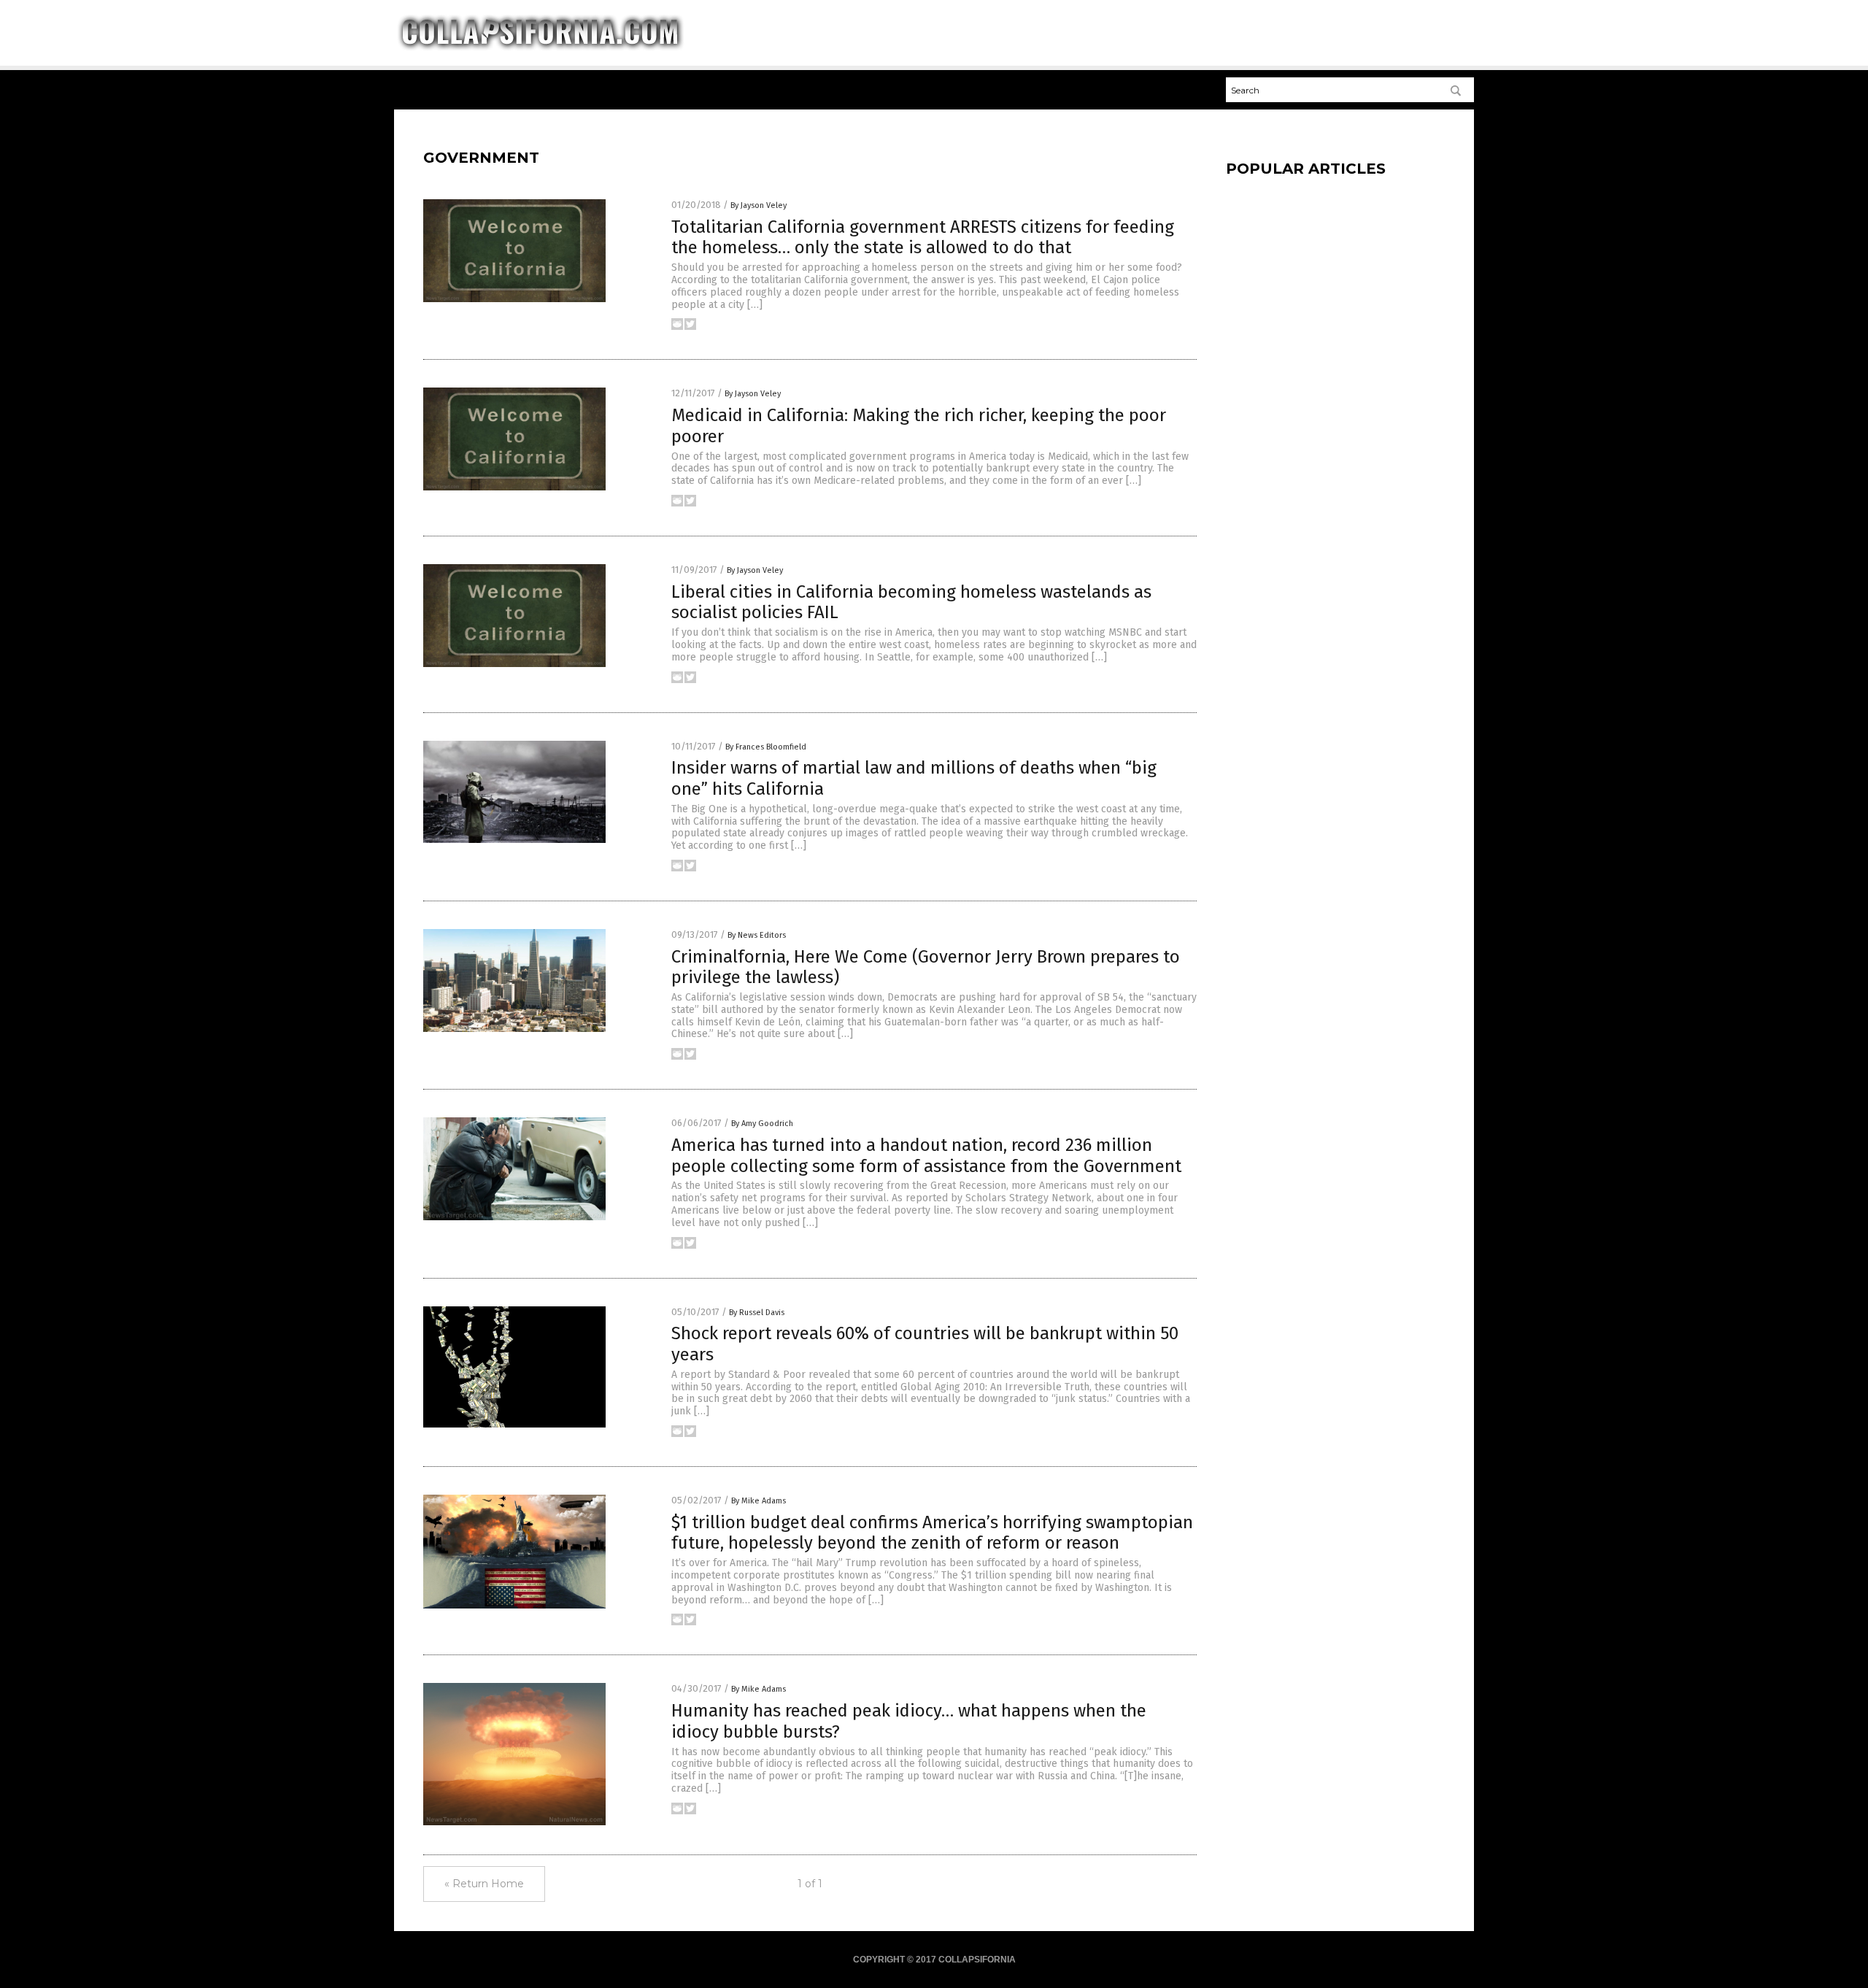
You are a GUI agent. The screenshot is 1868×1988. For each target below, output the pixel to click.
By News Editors (757, 935)
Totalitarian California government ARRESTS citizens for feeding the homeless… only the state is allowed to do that (923, 238)
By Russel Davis (757, 1313)
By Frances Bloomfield (766, 747)
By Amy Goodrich (762, 1124)
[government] (540, 48)
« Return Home (484, 1884)
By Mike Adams (759, 1501)
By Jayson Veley (759, 205)
